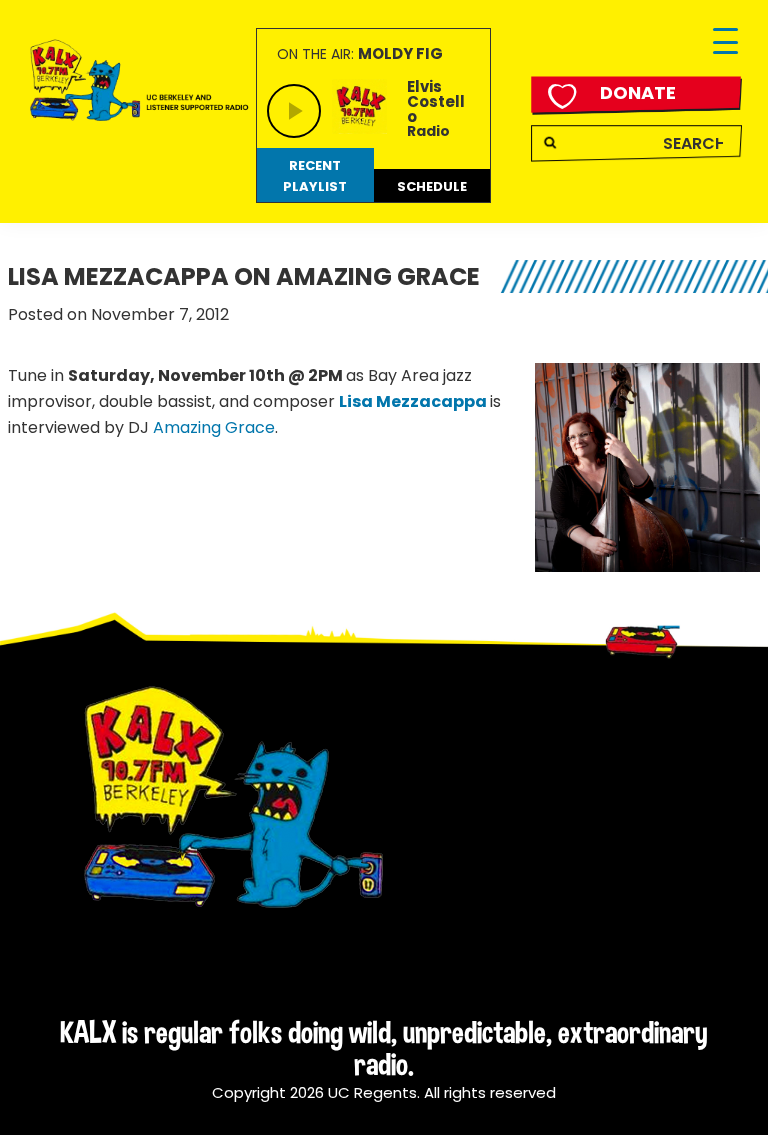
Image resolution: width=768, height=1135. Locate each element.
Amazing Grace (214, 427)
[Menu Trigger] (725, 42)
